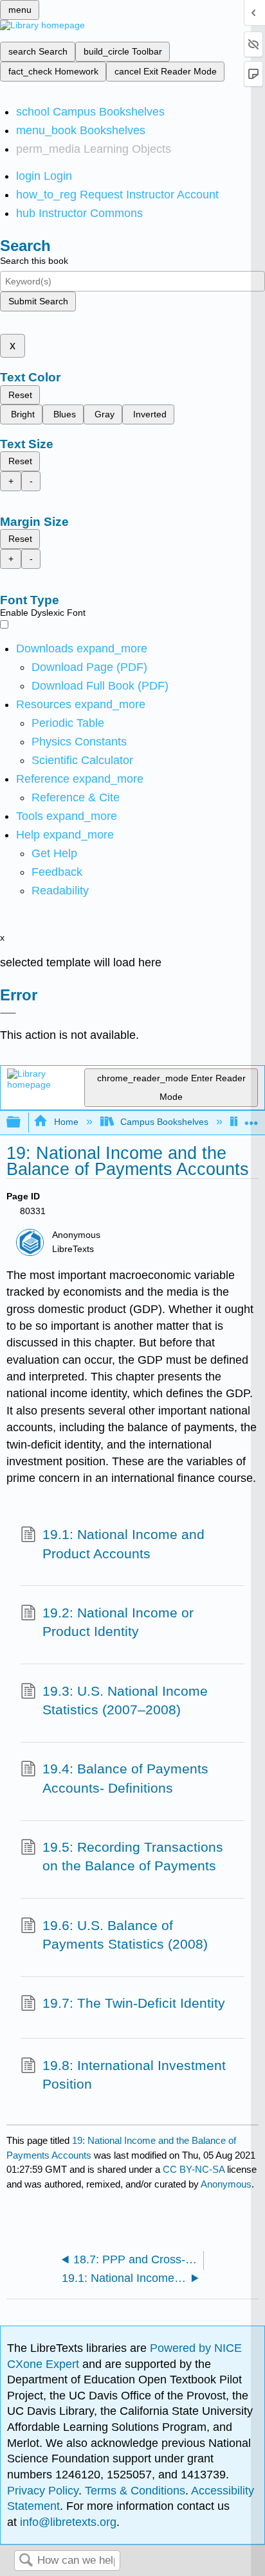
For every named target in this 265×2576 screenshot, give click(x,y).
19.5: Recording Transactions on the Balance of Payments (133, 1857)
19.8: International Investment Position (134, 2075)
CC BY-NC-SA (195, 2169)
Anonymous (226, 2184)
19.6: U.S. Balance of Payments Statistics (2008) (125, 1935)
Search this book (34, 261)
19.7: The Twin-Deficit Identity (134, 2003)
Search (26, 2561)
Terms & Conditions (135, 2491)
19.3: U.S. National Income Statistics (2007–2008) (125, 1701)
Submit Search (38, 301)
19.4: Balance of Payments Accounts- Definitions (125, 1778)
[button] (57, 872)
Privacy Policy (43, 2491)
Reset (20, 395)
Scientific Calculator (82, 760)
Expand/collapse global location (251, 1119)
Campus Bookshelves (164, 1122)
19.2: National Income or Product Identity (118, 1622)
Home (66, 1122)
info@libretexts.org (67, 2522)
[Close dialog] (8, 1013)
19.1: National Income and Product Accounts (123, 1544)
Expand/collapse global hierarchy (22, 1123)
